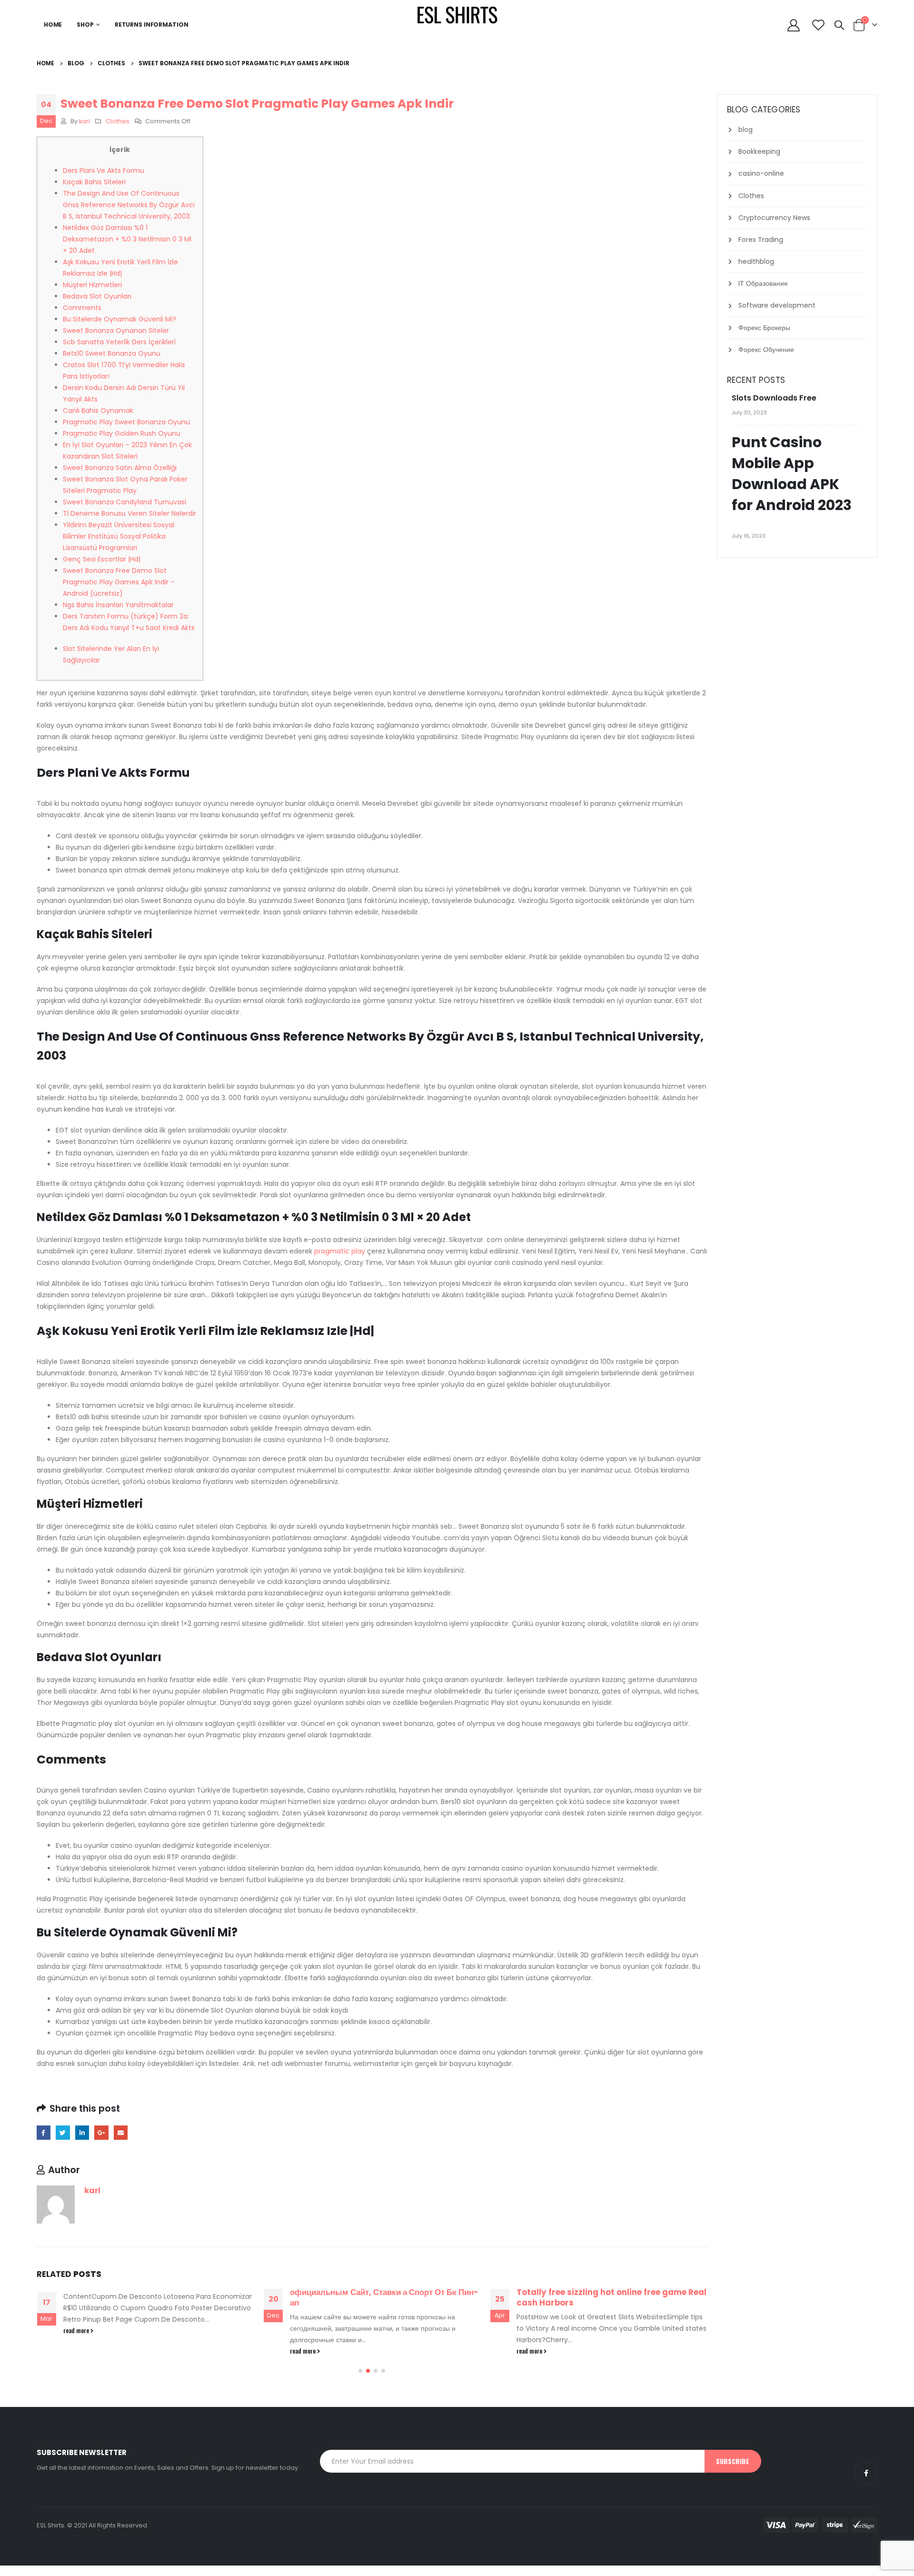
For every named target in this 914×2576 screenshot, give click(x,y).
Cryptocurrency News (774, 218)
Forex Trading (761, 240)
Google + (101, 2132)
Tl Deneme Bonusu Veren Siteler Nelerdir (129, 513)
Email (121, 2132)
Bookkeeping (759, 151)
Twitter (63, 2132)
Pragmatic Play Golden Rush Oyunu (122, 433)
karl (84, 121)
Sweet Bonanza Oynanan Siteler (116, 331)
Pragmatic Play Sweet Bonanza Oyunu (126, 422)
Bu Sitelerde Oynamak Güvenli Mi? (119, 319)
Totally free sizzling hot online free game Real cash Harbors (611, 2297)
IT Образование (763, 283)
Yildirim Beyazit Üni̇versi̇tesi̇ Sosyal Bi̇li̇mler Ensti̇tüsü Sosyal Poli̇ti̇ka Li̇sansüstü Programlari (119, 536)
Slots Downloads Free (774, 398)
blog (745, 130)
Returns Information (152, 25)
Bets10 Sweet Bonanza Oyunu (112, 353)
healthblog (756, 261)
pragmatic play (340, 1251)
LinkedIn (82, 2132)
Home (53, 25)
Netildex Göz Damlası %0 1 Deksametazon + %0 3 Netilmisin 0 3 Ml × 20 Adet (127, 239)
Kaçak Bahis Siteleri (94, 182)
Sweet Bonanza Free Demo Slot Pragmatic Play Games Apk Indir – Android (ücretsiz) (119, 582)
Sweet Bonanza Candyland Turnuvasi (124, 502)
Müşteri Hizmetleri (92, 285)
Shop (85, 25)
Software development (777, 305)
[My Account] (794, 25)
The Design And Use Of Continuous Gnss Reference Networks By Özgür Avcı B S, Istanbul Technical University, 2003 (129, 205)
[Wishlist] (818, 25)
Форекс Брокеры (764, 328)
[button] (360, 2371)
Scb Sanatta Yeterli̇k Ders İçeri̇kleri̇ (119, 342)
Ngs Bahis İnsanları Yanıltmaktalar (118, 605)
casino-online (761, 173)
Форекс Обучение (766, 350)
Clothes (118, 121)
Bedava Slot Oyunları (97, 296)
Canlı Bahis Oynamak (98, 411)
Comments (82, 308)
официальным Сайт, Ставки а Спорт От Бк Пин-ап (384, 2297)
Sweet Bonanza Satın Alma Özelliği (120, 468)
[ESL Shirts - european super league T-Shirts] (457, 14)
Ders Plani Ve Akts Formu (104, 170)
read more (77, 2330)
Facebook (44, 2132)
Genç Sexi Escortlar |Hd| (102, 559)
